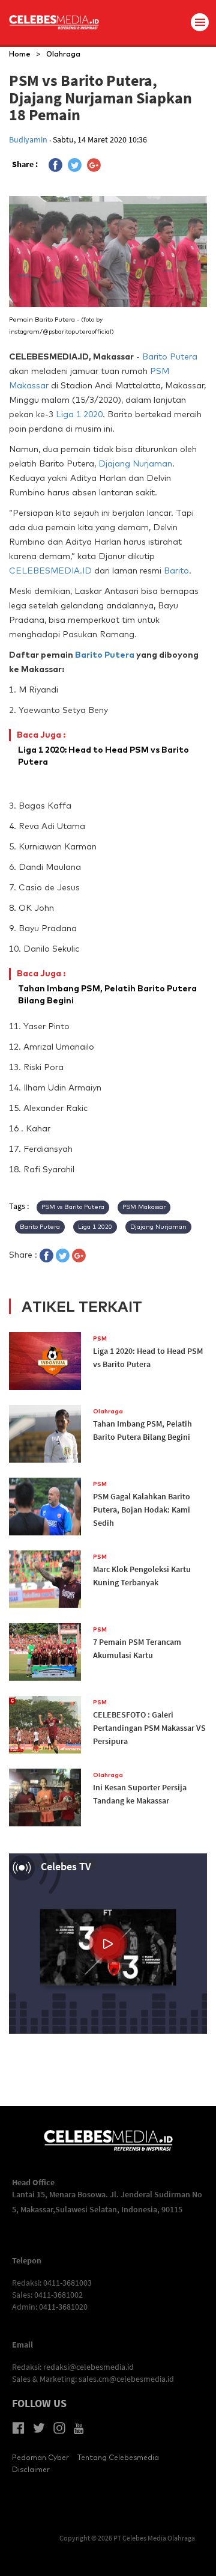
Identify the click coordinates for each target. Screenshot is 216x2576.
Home (20, 54)
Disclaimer (31, 2469)
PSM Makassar (144, 1207)
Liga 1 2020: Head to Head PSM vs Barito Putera (103, 748)
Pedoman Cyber (40, 2457)
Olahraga (63, 54)
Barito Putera (170, 356)
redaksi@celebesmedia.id (88, 2367)
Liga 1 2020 (79, 414)
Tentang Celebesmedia (118, 2457)
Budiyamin (29, 139)
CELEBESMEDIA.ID (50, 571)
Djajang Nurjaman (135, 463)
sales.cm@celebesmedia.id (126, 2379)
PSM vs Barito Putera (73, 1207)
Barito (176, 571)
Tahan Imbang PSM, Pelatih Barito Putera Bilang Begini (107, 987)
